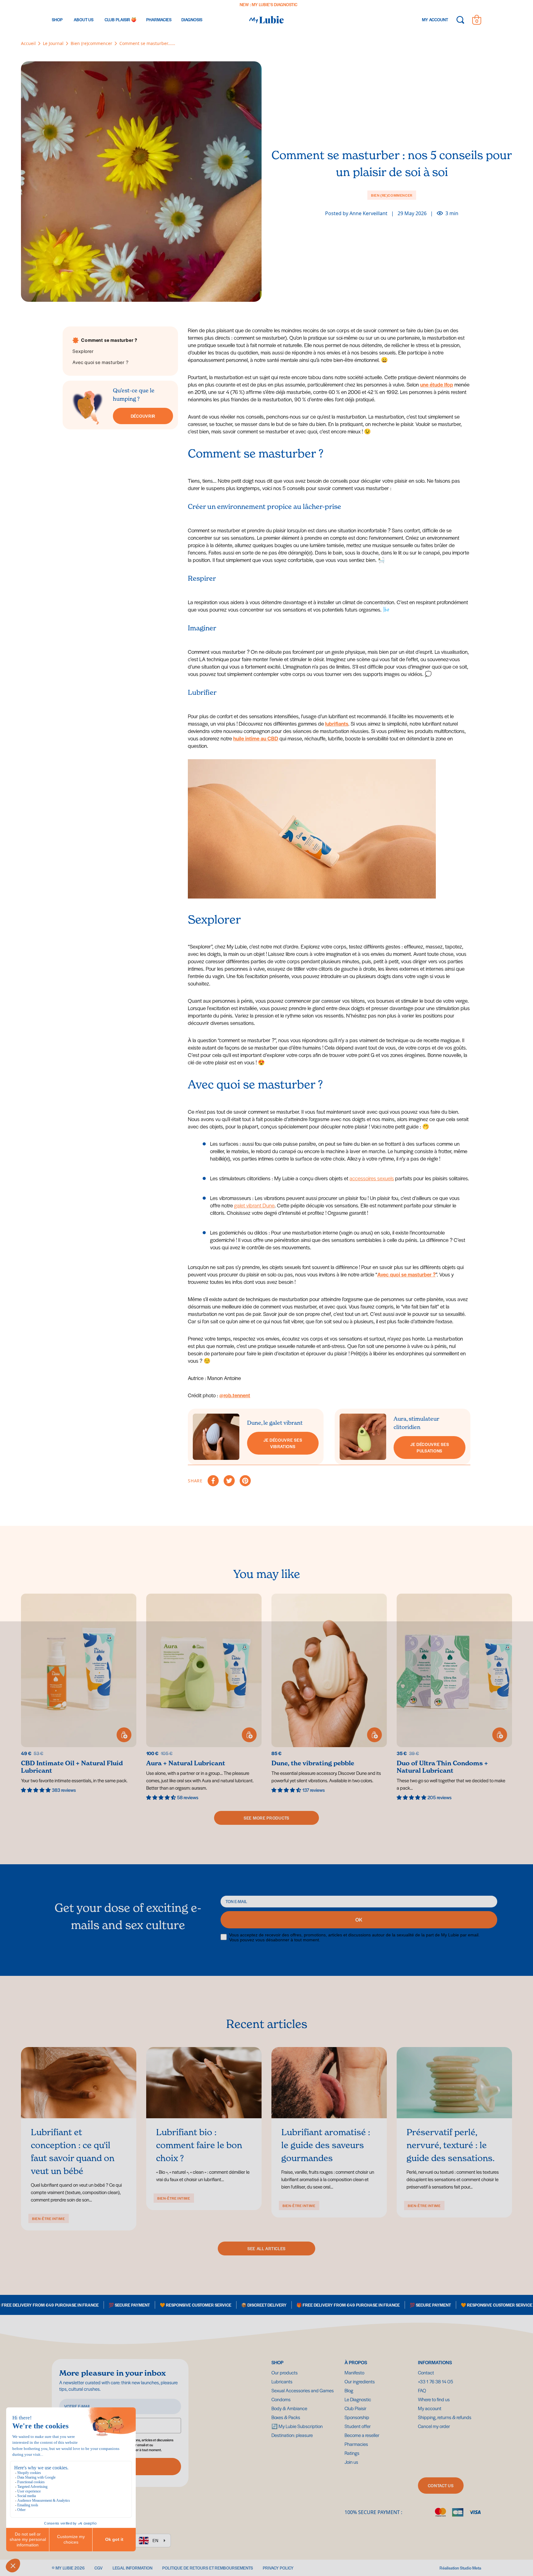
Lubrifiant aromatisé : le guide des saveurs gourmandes (326, 2145)
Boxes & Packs (286, 2417)
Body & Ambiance (289, 2408)
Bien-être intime (49, 2218)
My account (430, 2408)
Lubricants (282, 2381)
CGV (99, 2568)
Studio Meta (471, 2568)
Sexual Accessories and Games (303, 2390)
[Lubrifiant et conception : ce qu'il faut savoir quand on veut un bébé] (79, 2083)
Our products (285, 2372)
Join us (351, 2462)
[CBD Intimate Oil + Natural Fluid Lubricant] (79, 1694)
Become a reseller (362, 2435)
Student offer (358, 2426)
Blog (349, 2390)
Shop (277, 2362)
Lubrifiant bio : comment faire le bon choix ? (199, 2145)
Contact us (441, 2486)
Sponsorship (357, 2417)
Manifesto (354, 2372)
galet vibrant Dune (254, 1205)
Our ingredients (360, 2381)
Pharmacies (356, 2444)
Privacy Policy (278, 2568)
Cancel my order (434, 2426)
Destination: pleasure (311, 4)
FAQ (422, 2390)
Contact (426, 2372)
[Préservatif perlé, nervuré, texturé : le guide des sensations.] (454, 2083)
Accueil (28, 43)
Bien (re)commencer (91, 43)
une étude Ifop (437, 384)
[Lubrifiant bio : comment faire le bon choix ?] (204, 2083)
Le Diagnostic (358, 2399)
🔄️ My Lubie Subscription (297, 2426)
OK (359, 1920)
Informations (435, 2362)
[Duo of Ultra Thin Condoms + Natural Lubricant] (454, 1697)
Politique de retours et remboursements (208, 2568)
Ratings (352, 2453)
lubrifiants (337, 723)
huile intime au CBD (256, 738)
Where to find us (434, 2399)
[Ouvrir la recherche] (460, 20)
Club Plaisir (355, 2408)
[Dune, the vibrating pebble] (329, 1694)
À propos (356, 2362)
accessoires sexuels (372, 1178)
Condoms (281, 2399)
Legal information (132, 2568)
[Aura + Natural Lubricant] (204, 1697)
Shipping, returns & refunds (445, 2417)
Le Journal (53, 43)
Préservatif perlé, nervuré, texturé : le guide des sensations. (451, 2145)
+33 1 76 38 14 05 (436, 2381)
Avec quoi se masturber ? (406, 1274)
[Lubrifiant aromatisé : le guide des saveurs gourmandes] (329, 2083)
